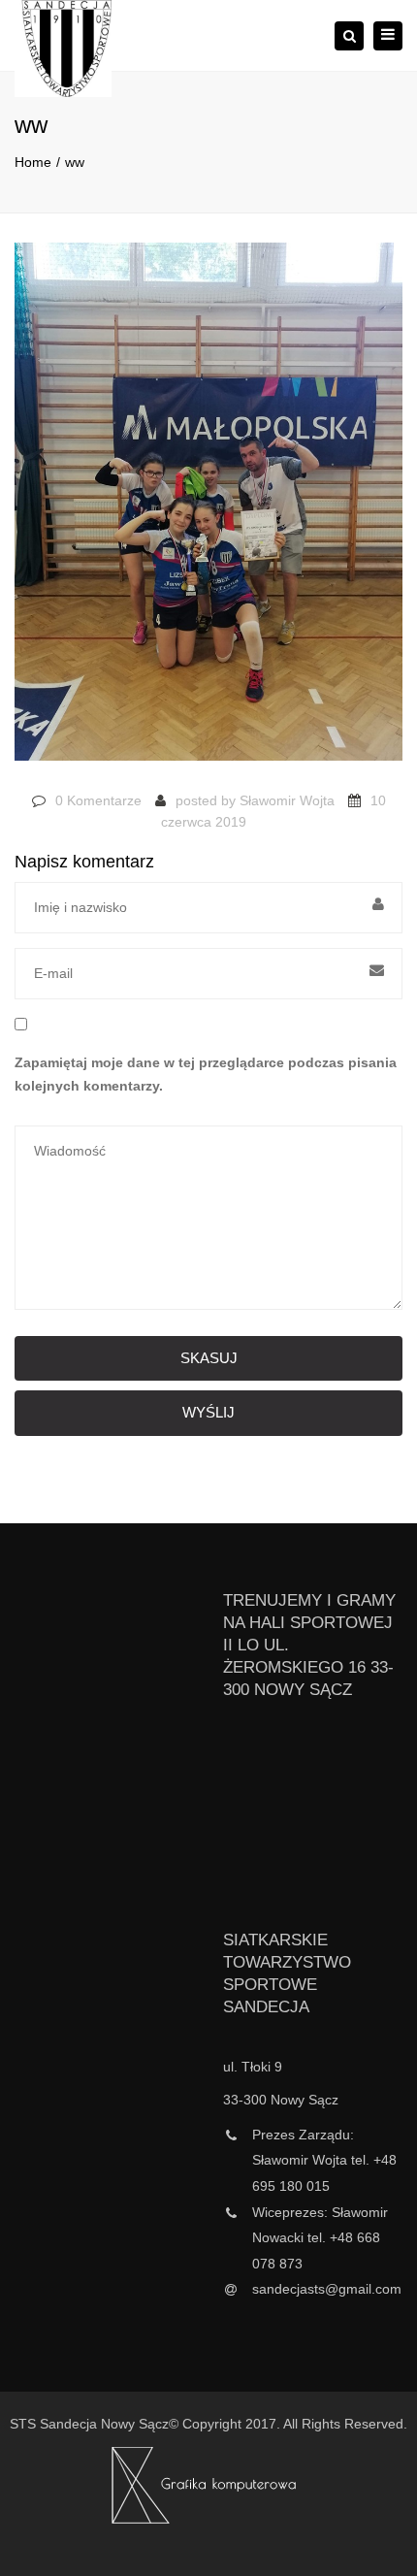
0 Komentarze (98, 800)
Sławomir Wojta (287, 800)
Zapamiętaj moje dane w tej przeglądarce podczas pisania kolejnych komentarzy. (206, 1074)
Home (33, 162)
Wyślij (208, 1412)
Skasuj (209, 1358)
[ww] (208, 510)
